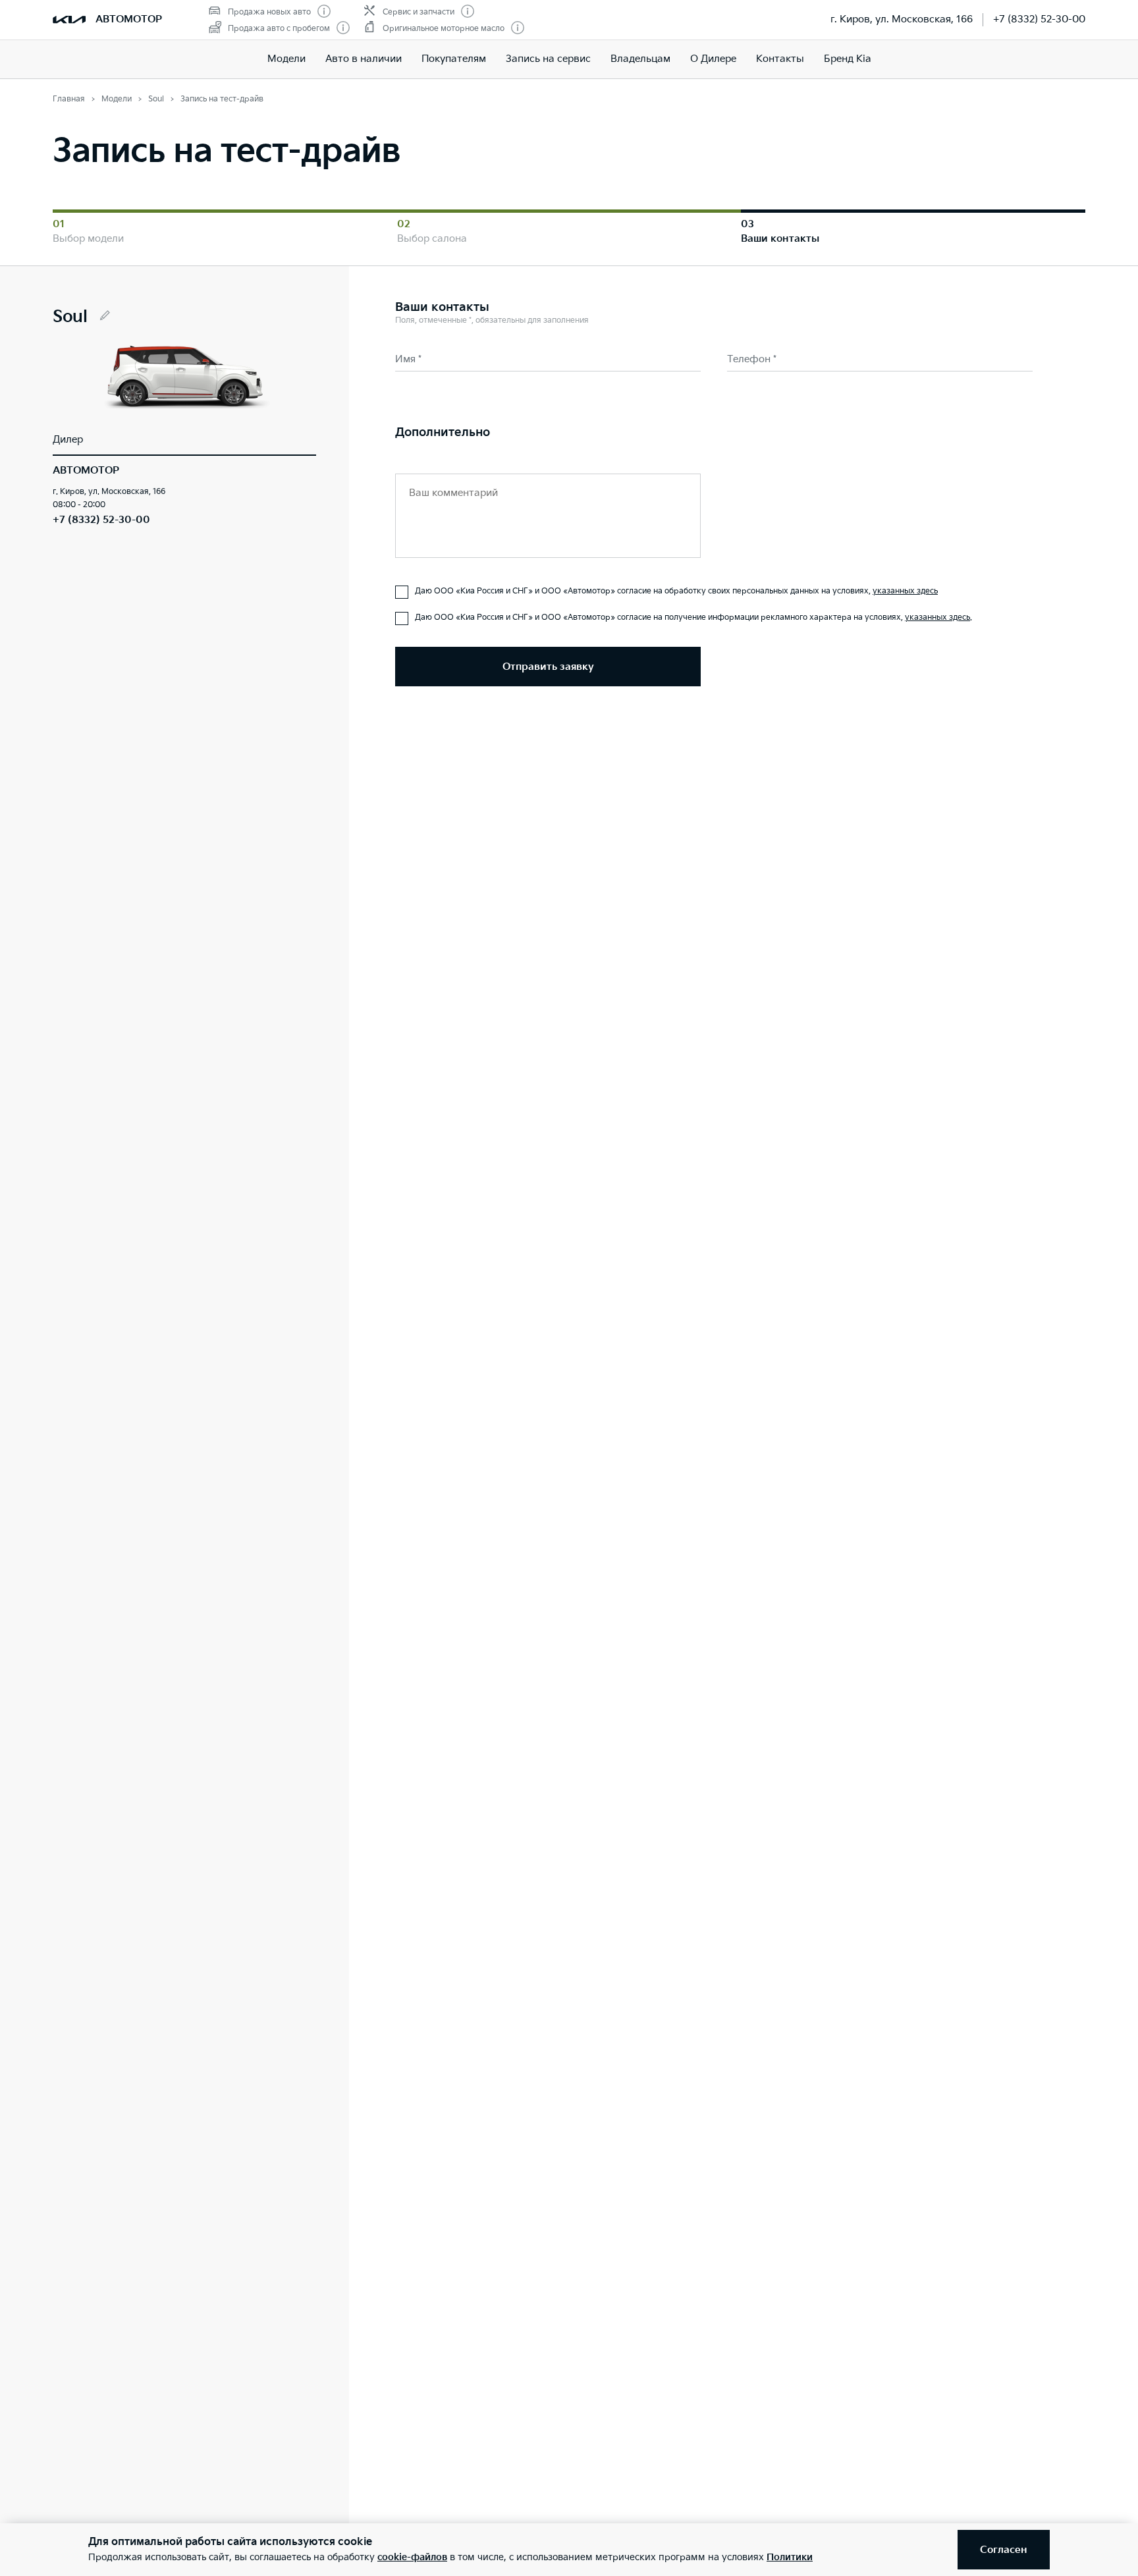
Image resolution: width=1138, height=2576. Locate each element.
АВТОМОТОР (129, 19)
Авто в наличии (364, 59)
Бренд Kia (848, 59)
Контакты (780, 59)
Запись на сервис (548, 59)
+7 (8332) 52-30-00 (1039, 19)
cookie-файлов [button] (412, 2557)
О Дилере (713, 59)
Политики (790, 2557)
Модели (286, 59)
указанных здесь (905, 591)
